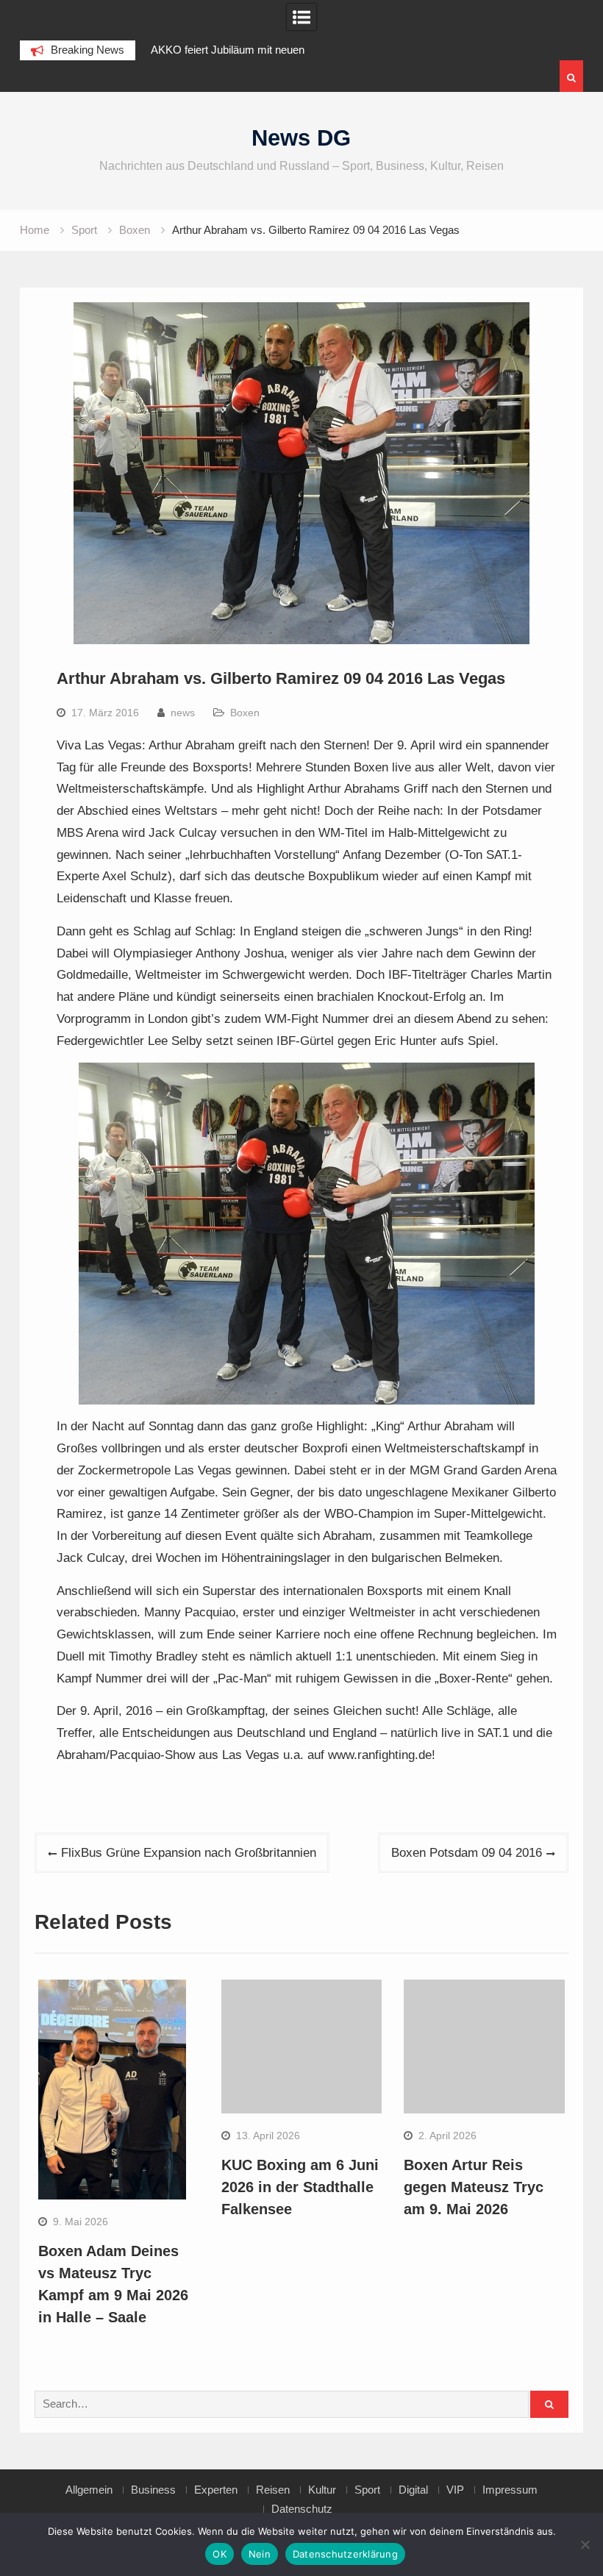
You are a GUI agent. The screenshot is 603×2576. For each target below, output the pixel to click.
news (183, 713)
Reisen (273, 2490)
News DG (301, 138)
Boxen (245, 713)
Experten (216, 2490)
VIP (455, 2490)
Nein (260, 2554)
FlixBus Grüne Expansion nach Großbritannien (189, 1853)
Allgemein (89, 2490)
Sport (367, 2490)
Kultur (322, 2490)
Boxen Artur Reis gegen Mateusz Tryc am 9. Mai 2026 (474, 2187)
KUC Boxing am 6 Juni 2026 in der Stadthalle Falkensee (300, 2187)
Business (153, 2490)
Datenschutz (302, 2509)
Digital (413, 2490)
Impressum (510, 2490)
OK (220, 2554)
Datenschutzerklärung (345, 2554)
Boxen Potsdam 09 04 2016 (467, 1853)
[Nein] (585, 2544)
